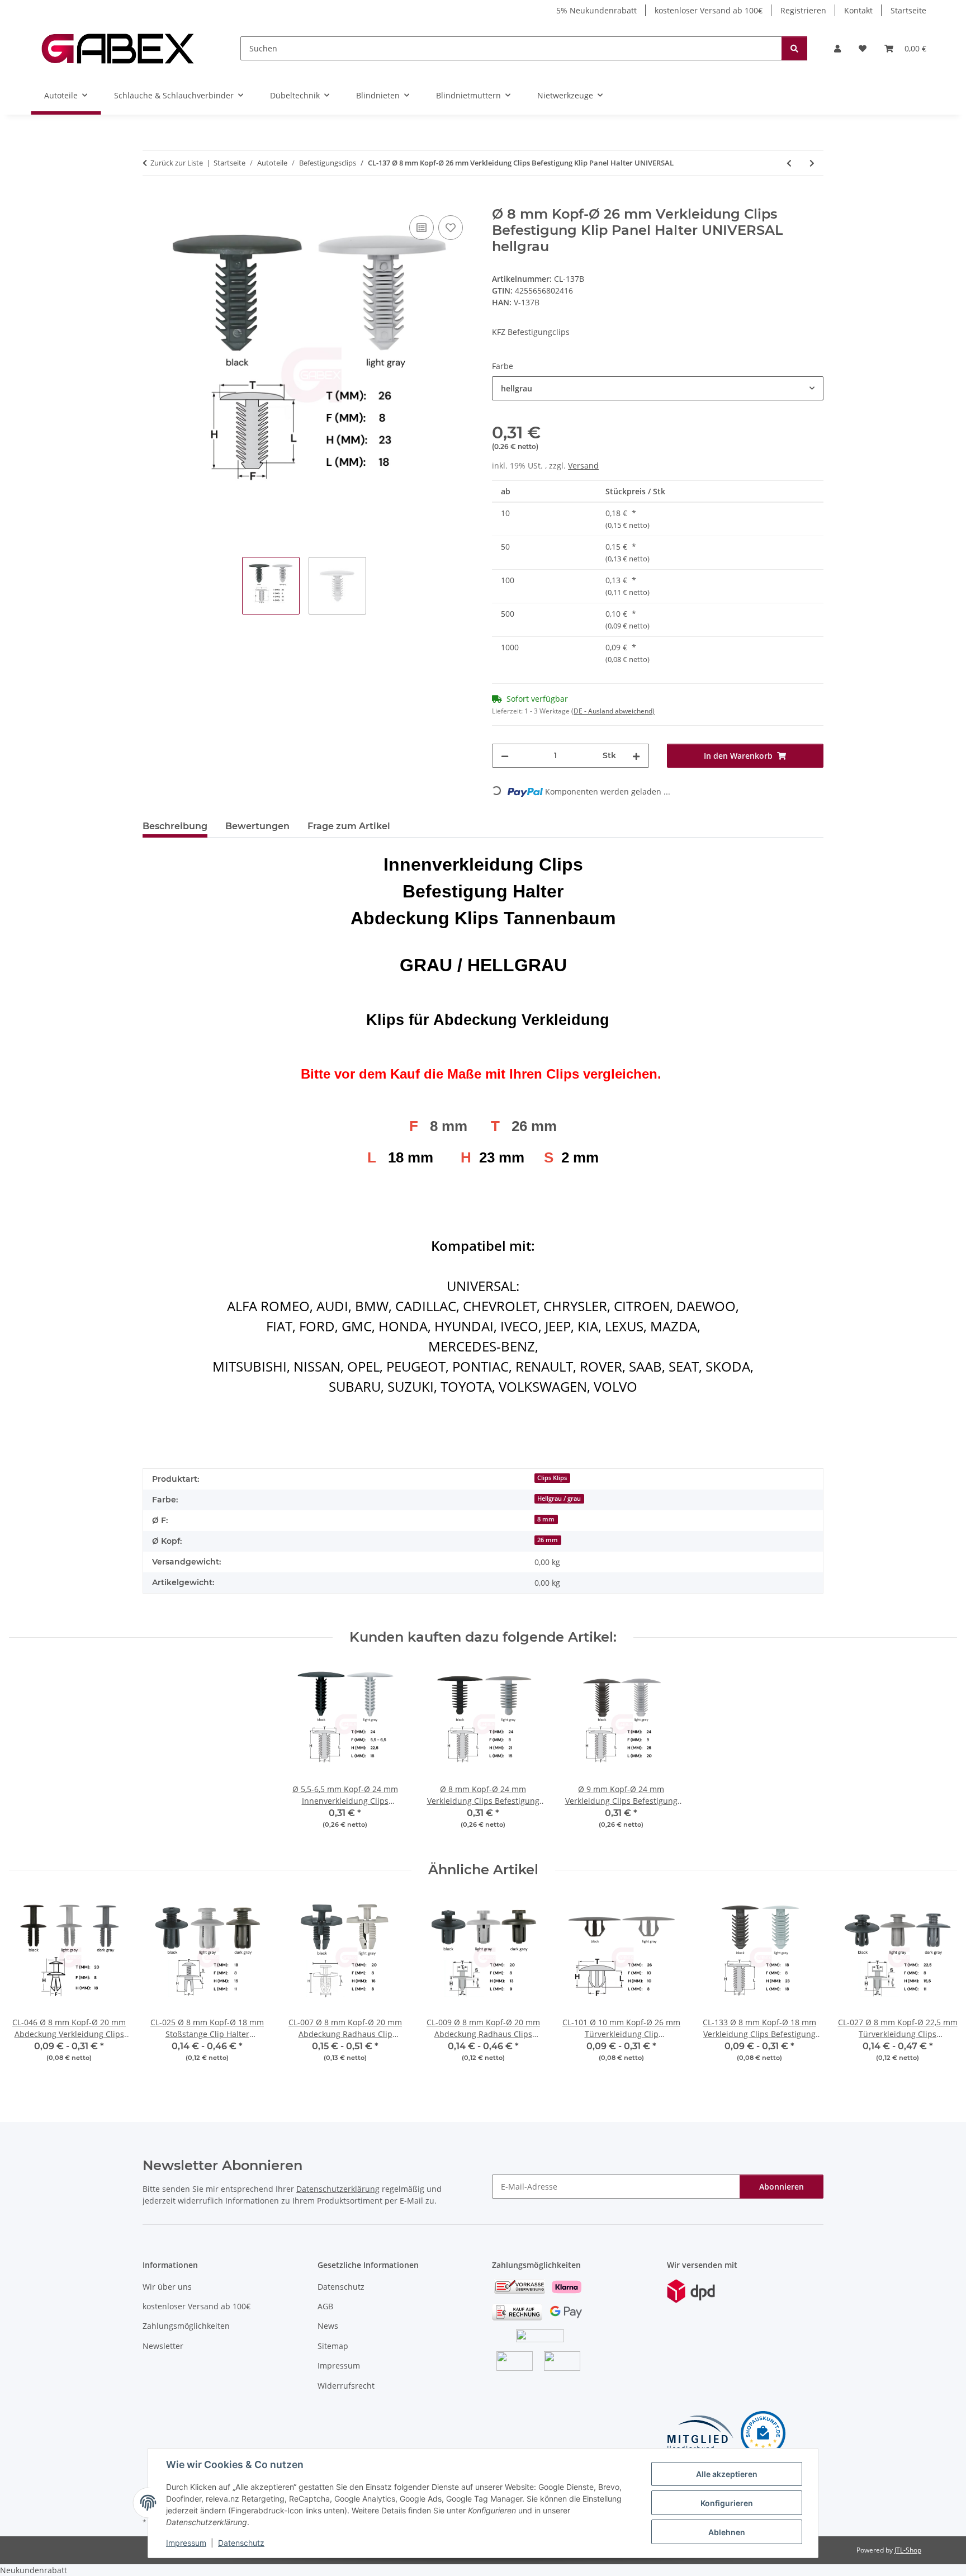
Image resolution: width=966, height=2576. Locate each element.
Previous (28, 1987)
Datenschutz (241, 2543)
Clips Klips (552, 1478)
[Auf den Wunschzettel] (451, 228)
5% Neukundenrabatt (596, 10)
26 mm (548, 1540)
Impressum (186, 2543)
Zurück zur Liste (177, 163)
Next (939, 1987)
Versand (583, 465)
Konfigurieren (727, 2503)
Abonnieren (782, 2187)
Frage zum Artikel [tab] (349, 826)
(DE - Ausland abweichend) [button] (613, 711)
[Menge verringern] (505, 756)
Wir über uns (167, 2287)
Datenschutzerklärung (338, 2189)
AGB (325, 2306)
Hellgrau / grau (559, 1499)
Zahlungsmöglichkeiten (186, 2326)
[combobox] (658, 388)
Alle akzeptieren (727, 2474)
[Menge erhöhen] (636, 756)
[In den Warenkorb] (151, 200)
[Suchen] (794, 48)
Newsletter (163, 2346)
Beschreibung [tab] (175, 826)
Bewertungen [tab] (257, 826)
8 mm (546, 1519)
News (328, 2326)
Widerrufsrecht (346, 2386)
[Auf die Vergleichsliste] (422, 228)
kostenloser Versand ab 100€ (709, 10)
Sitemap (333, 2346)
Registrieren (803, 10)
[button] (837, 48)
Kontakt (858, 10)
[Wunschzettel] (863, 48)
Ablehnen (727, 2532)
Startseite (908, 10)
